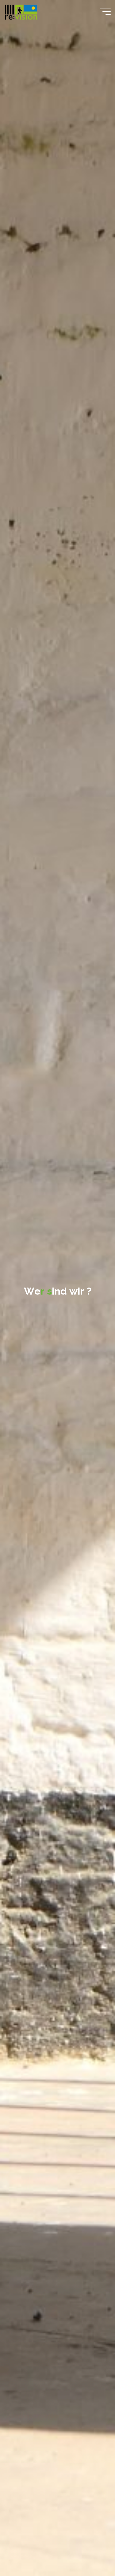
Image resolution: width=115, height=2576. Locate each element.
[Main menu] (105, 12)
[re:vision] (21, 11)
